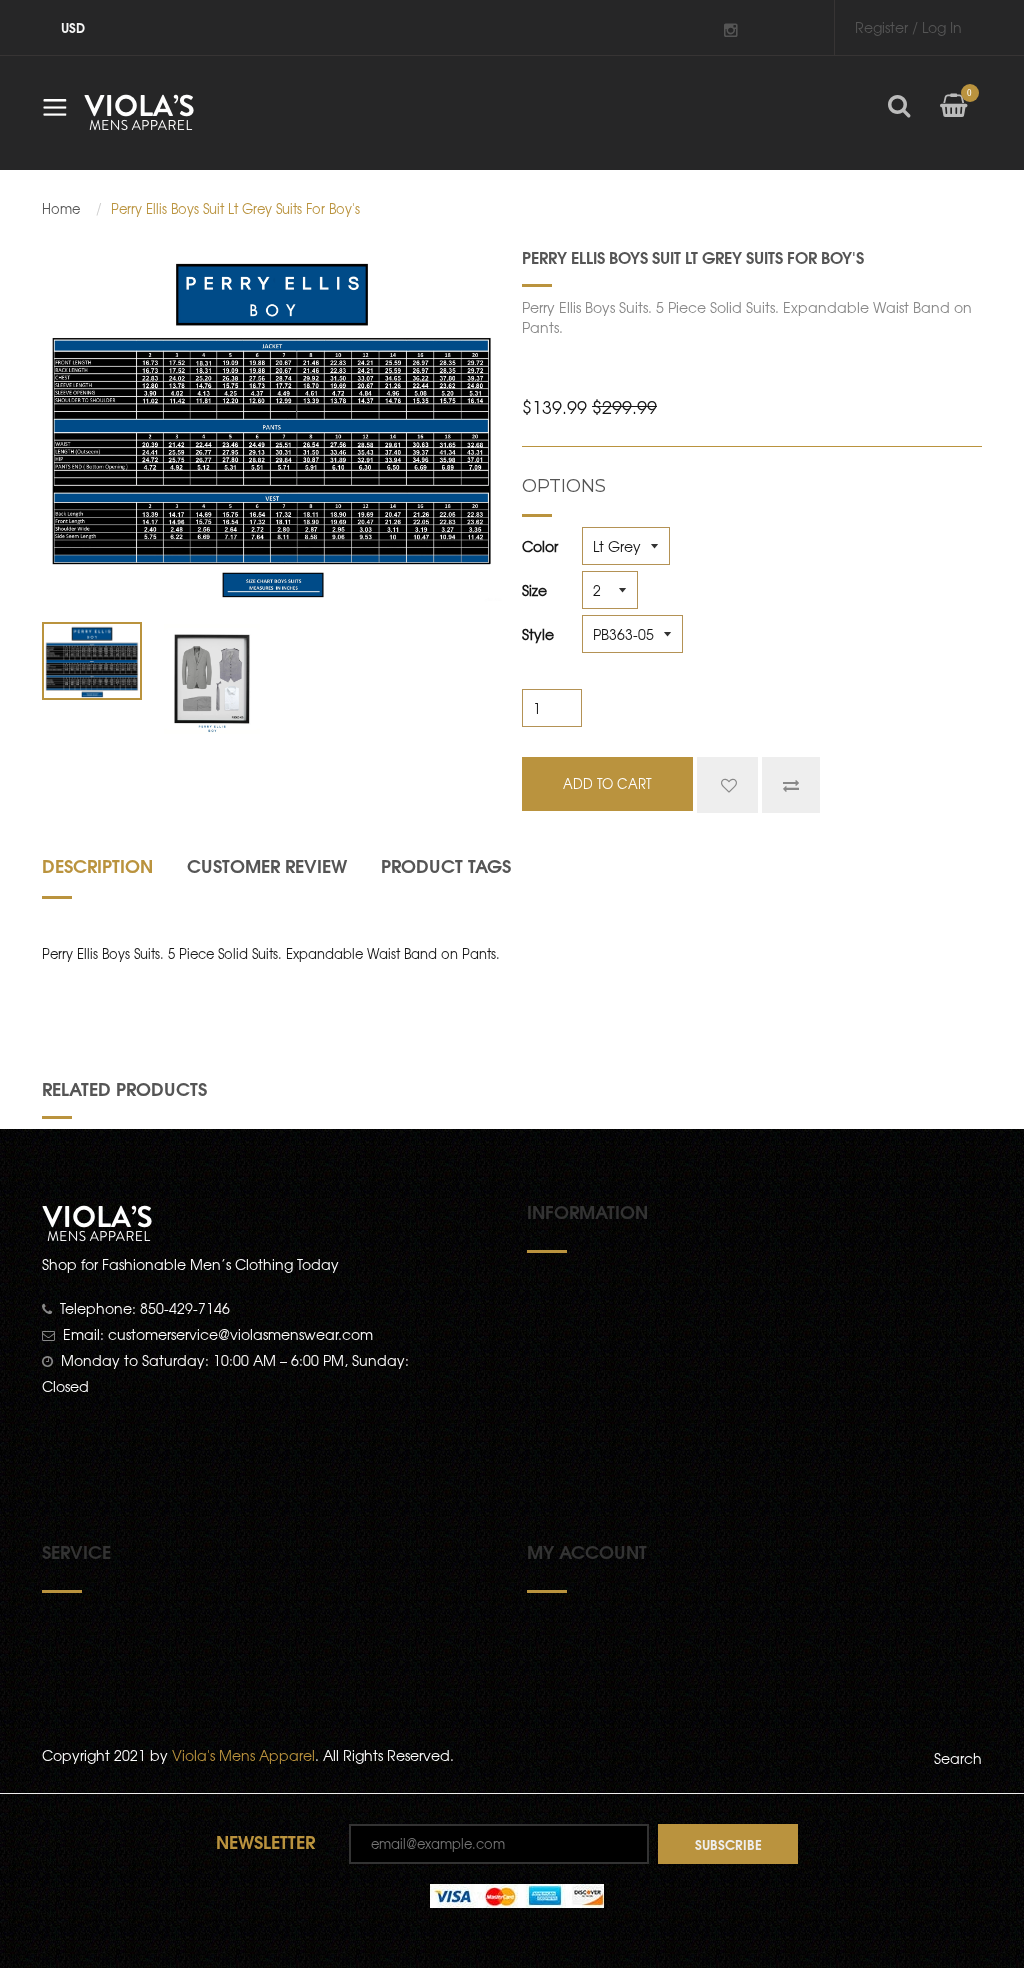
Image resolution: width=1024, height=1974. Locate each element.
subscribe (728, 1844)
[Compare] (791, 785)
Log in (942, 27)
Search (958, 1758)
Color (540, 546)
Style (538, 634)
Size (534, 590)
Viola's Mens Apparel (243, 1755)
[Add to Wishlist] (727, 785)
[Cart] (953, 121)
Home (61, 209)
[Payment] (517, 1894)
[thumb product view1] (92, 661)
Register (881, 27)
